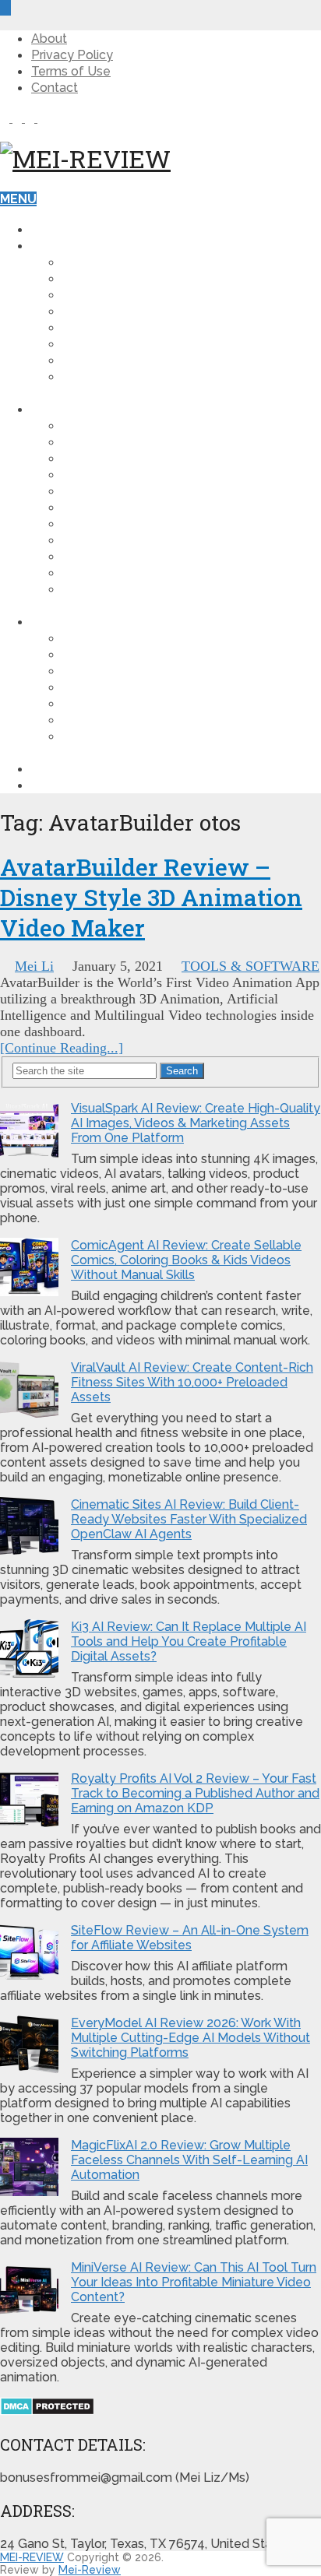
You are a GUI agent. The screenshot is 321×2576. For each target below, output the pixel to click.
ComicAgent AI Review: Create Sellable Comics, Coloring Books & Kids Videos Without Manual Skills (186, 1260)
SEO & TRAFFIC (109, 474)
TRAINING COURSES (124, 524)
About (49, 39)
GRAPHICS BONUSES (125, 703)
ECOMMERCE (102, 507)
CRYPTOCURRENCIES (127, 376)
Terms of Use (71, 71)
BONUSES (62, 622)
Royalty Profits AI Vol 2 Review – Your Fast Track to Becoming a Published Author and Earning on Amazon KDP (195, 1793)
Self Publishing (116, 589)
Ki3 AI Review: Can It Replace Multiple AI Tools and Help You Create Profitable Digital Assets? (189, 1641)
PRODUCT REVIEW (88, 409)
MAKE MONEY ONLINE (129, 311)
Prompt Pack (107, 573)
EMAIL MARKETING (120, 491)
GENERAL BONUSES (124, 654)
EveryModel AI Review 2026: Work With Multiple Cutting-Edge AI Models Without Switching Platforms (190, 2038)
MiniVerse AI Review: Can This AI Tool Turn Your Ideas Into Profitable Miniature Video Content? (194, 2282)
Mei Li (34, 966)
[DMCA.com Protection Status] (47, 2411)
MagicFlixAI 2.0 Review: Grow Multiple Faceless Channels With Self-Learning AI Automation (189, 2160)
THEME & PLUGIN (115, 458)
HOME (60, 229)
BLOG (49, 246)
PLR (74, 540)
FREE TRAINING (78, 769)
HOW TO (89, 262)
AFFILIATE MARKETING (131, 278)
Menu (18, 199)
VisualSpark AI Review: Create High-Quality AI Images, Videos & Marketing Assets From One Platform (196, 1123)
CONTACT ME (72, 785)
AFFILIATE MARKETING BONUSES (163, 671)
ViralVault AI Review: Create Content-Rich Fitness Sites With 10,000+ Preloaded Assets (192, 1382)
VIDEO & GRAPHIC (117, 442)
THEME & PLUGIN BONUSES (147, 638)
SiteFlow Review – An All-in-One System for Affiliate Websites (190, 1938)
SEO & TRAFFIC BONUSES (141, 720)
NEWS (81, 360)
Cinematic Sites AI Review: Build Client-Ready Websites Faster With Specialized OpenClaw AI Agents (189, 1519)
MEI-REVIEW (32, 2557)
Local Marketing (122, 556)
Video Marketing (120, 327)
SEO (75, 344)
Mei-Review (90, 2570)
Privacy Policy (72, 55)
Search (182, 1071)
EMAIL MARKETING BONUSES (152, 687)
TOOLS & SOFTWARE (128, 425)
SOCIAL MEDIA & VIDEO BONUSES (166, 736)
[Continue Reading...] (62, 1048)
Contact (55, 88)
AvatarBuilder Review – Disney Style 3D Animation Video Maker (151, 897)
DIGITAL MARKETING (125, 295)
